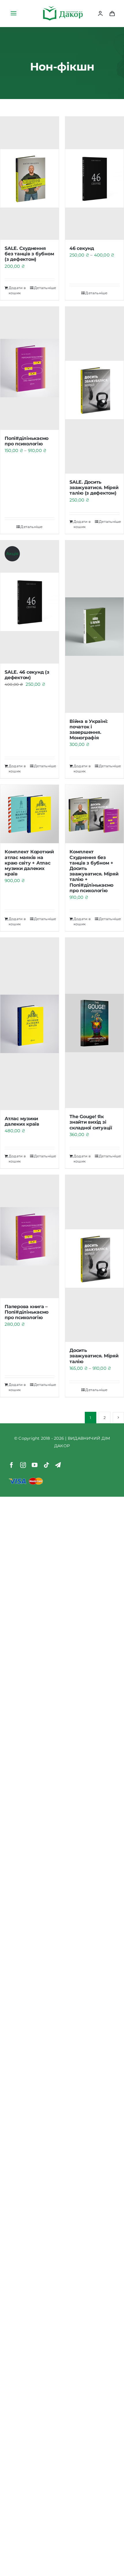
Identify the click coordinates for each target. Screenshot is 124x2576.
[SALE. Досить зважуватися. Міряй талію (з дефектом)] (94, 390)
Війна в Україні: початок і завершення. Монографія (89, 730)
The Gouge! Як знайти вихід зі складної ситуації (91, 1122)
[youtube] (35, 1465)
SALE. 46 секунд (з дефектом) (27, 675)
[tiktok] (46, 1465)
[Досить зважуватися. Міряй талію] (94, 1258)
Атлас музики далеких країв (22, 1121)
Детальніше (44, 288)
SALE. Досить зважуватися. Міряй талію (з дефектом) (94, 488)
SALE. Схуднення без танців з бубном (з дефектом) (29, 254)
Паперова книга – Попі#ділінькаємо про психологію (27, 1312)
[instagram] (23, 1465)
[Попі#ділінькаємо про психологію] (30, 368)
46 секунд (82, 248)
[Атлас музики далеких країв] (30, 1024)
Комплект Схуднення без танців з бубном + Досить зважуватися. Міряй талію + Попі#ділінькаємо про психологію (94, 871)
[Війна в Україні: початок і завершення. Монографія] (94, 627)
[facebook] (12, 1465)
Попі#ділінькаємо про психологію (27, 441)
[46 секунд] (94, 178)
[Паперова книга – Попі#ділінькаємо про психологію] (30, 1236)
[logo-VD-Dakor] (63, 8)
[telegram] (58, 1465)
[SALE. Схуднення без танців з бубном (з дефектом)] (30, 178)
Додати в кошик (17, 290)
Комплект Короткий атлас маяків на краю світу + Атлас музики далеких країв (29, 863)
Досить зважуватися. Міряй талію (94, 1356)
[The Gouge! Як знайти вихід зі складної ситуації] (94, 1023)
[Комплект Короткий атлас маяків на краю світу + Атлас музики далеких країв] (30, 814)
